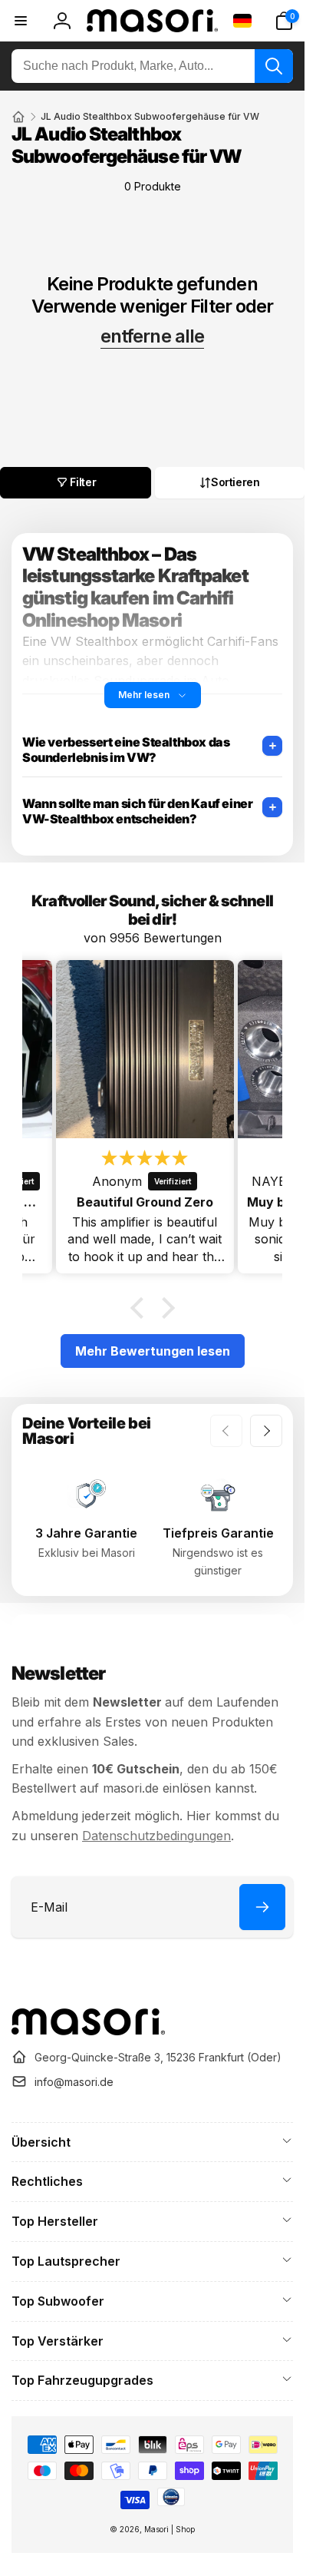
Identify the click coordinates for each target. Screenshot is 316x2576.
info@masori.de (74, 2082)
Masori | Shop (170, 2529)
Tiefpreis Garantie (218, 1533)
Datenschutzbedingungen (156, 1836)
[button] (284, 21)
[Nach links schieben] (226, 1431)
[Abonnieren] (262, 1907)
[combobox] (152, 66)
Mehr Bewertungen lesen (153, 1351)
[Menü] (21, 21)
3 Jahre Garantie (86, 1533)
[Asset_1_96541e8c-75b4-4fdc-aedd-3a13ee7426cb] (88, 2031)
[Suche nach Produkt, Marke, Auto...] (274, 66)
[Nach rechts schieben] (266, 1431)
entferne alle (152, 336)
